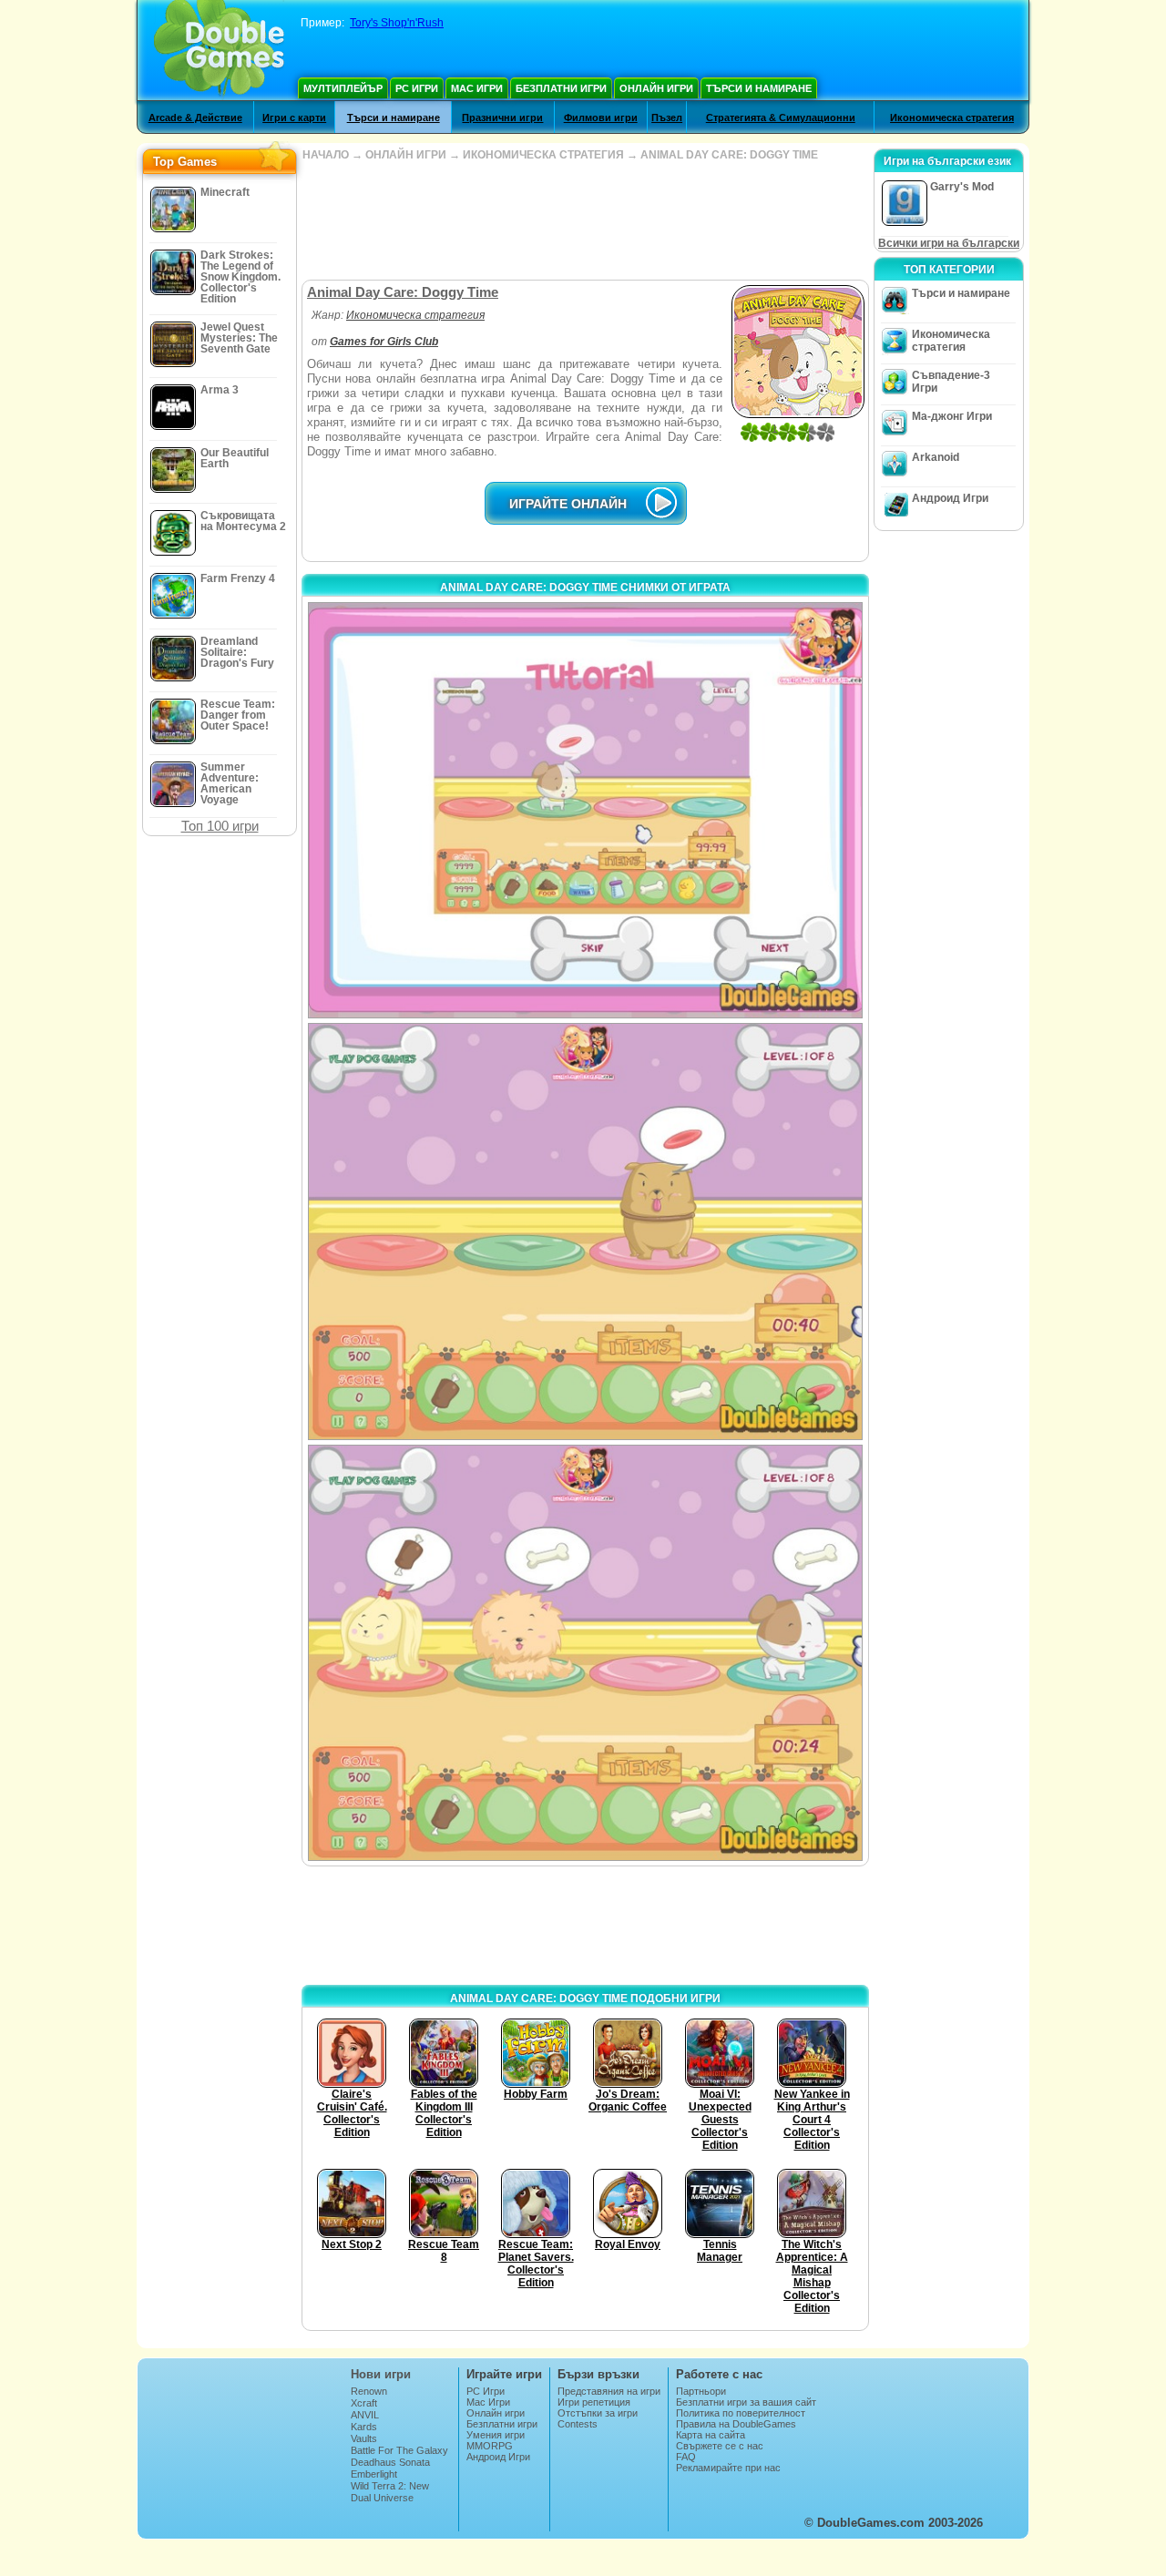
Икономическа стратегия (952, 118)
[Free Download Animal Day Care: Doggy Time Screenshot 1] (585, 810)
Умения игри (496, 2435)
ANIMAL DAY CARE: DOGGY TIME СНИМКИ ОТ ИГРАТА (585, 588)
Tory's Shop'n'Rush (397, 23)
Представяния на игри (609, 2391)
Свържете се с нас (720, 2446)
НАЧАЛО (326, 155)
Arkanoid (936, 457)
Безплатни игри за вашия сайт (746, 2402)
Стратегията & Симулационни (781, 118)
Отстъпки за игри (598, 2413)
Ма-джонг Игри (952, 416)
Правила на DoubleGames (736, 2424)
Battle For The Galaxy (399, 2450)
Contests (578, 2424)
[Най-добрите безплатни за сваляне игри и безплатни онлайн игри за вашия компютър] (219, 50)
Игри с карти (294, 118)
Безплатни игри (561, 88)
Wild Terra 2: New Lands (390, 2491)
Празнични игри (502, 118)
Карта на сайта (711, 2435)
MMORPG (490, 2446)
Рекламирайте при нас (728, 2468)
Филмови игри (601, 118)
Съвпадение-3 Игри (951, 382)
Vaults (364, 2438)
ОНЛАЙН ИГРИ (406, 155)
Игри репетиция (594, 2402)
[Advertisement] (585, 220)
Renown (369, 2391)
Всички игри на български (949, 243)
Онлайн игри (656, 88)
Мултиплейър (343, 88)
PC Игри (417, 88)
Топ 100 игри (220, 826)
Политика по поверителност (741, 2413)
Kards (364, 2427)
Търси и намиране (759, 88)
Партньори (701, 2391)
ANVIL (365, 2415)
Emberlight (374, 2474)
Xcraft (364, 2403)
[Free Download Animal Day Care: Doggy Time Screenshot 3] (585, 1653)
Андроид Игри (950, 498)
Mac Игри (477, 88)
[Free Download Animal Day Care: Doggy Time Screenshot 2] (585, 1231)
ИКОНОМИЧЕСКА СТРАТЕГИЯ (543, 155)
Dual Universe (382, 2498)
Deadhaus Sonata (390, 2462)
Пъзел (667, 118)
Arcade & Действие (195, 118)
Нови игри (381, 2374)
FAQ (686, 2457)
